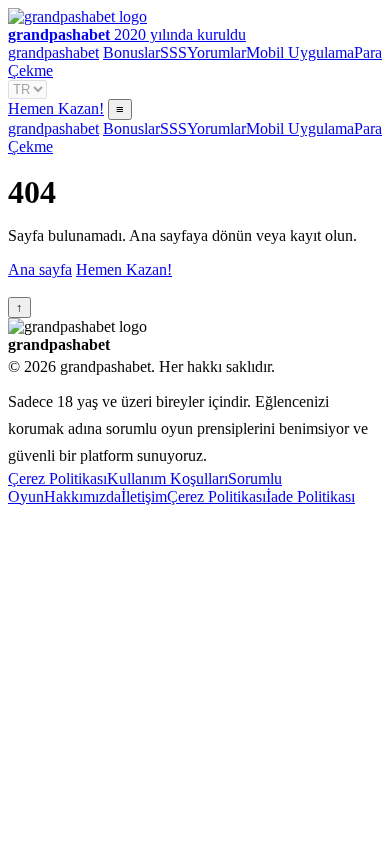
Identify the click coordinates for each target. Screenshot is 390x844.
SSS (173, 52)
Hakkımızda (82, 496)
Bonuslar (131, 52)
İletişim (144, 496)
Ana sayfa (40, 269)
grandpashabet (53, 52)
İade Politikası (310, 496)
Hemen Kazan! (56, 108)
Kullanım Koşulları (167, 478)
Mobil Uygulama (300, 52)
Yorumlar (216, 52)
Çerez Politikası (57, 478)
